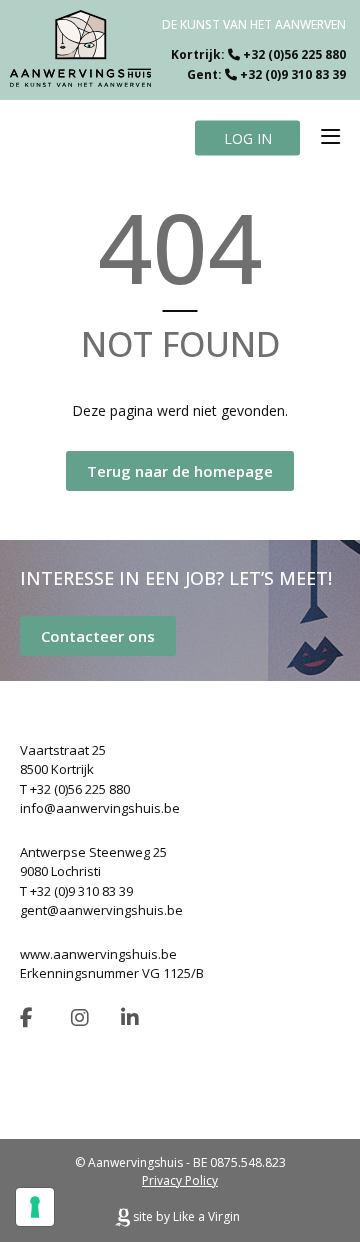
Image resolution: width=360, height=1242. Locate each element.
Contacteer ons (98, 636)
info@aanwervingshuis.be (100, 808)
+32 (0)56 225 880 (294, 54)
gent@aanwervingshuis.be (101, 910)
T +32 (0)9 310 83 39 (76, 891)
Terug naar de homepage (180, 471)
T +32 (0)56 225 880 (75, 789)
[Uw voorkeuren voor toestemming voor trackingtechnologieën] (35, 1207)
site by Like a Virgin (185, 1216)
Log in (248, 137)
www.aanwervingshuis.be (98, 954)
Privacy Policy (180, 1180)
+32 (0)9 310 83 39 (293, 74)
